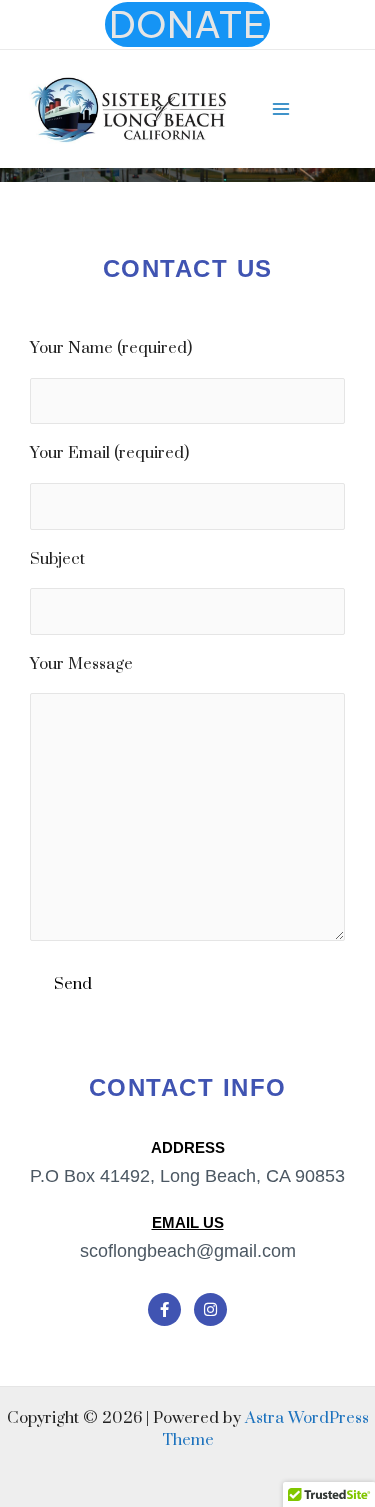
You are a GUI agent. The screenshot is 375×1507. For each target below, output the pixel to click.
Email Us (188, 1222)
